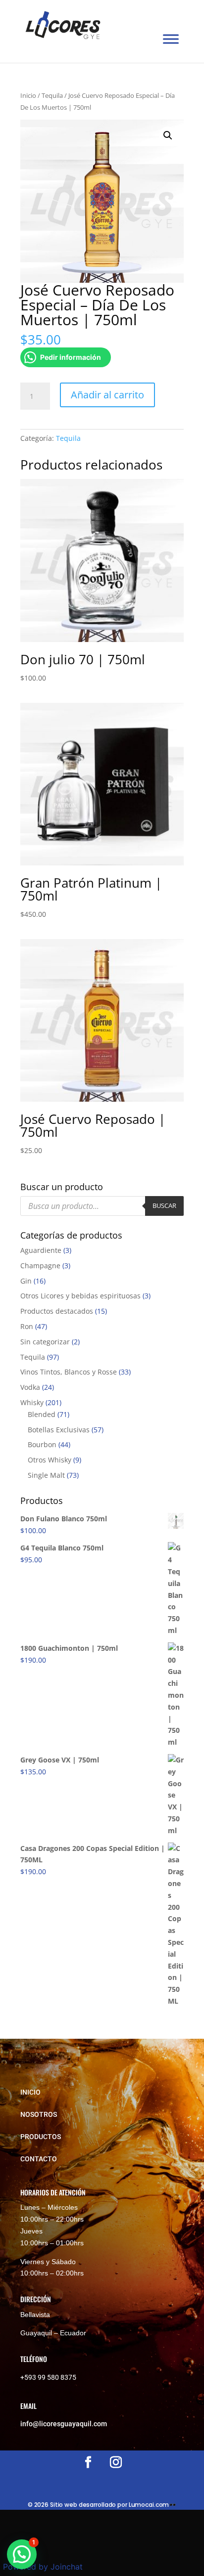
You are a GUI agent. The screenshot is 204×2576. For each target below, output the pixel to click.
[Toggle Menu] (171, 39)
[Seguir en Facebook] (88, 2462)
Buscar (164, 1205)
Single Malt (46, 1475)
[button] (168, 135)
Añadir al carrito (107, 395)
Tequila (52, 95)
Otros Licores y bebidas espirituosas (80, 1296)
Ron (27, 1326)
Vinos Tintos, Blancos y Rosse (69, 1372)
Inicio (28, 95)
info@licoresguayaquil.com (64, 2424)
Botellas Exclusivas (59, 1430)
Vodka (30, 1387)
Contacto (39, 2159)
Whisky (32, 1402)
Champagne (40, 1266)
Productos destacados (57, 1311)
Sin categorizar (45, 1342)
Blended (42, 1414)
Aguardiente (41, 1250)
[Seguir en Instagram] (116, 2462)
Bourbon (42, 1444)
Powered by (43, 2567)
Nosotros (39, 2114)
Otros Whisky (50, 1460)
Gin (26, 1281)
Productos (41, 2137)
